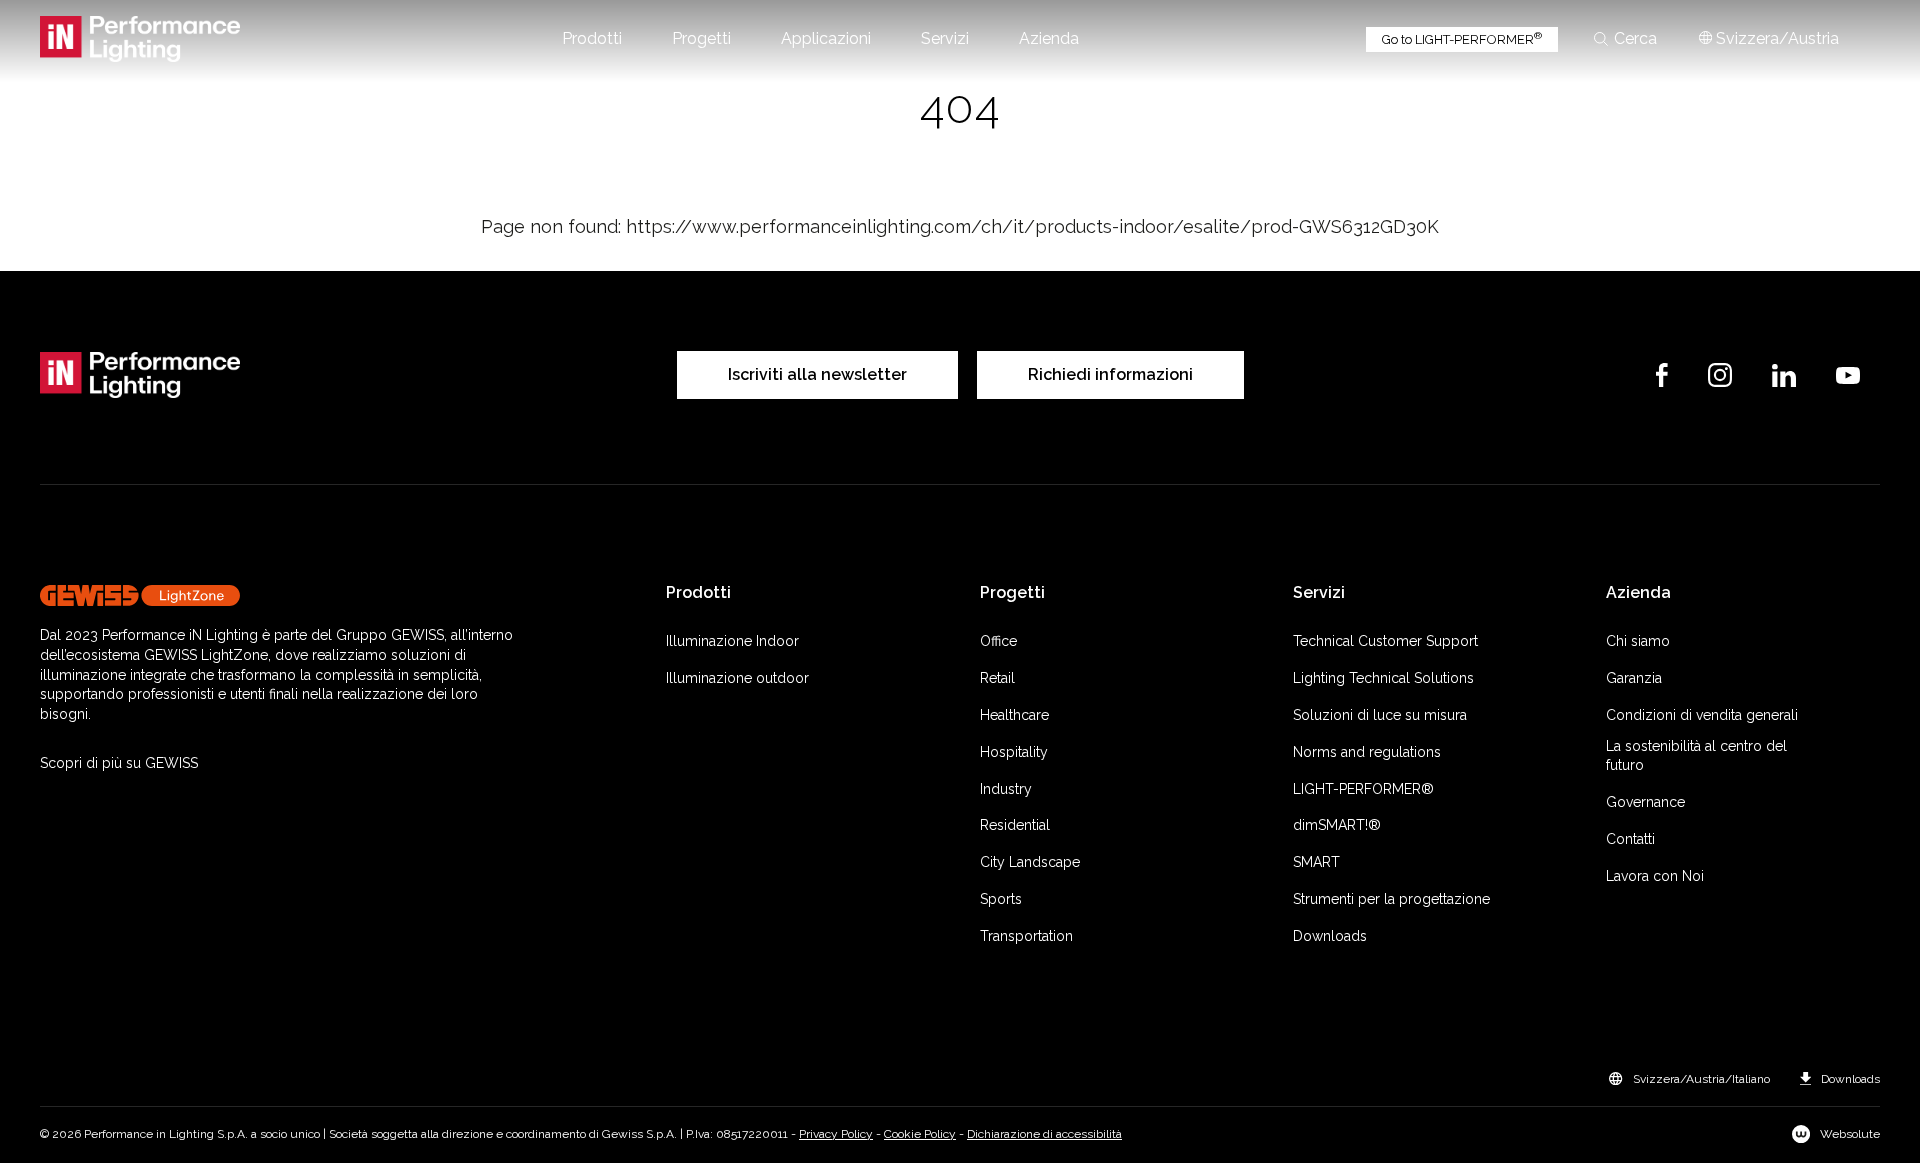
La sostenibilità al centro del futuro (1696, 756)
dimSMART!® (1337, 825)
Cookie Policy (920, 1134)
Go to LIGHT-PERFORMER (1462, 38)
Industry (1006, 789)
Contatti (1630, 839)
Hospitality (1014, 752)
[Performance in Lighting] (140, 39)
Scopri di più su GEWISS (119, 763)
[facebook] (1662, 375)
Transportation (1026, 936)
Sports (1001, 899)
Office (998, 641)
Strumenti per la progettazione (1391, 899)
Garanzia (1634, 678)
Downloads (1330, 936)
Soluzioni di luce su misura (1380, 715)
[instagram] (1720, 375)
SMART (1316, 862)
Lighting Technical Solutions (1383, 678)
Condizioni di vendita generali (1702, 715)
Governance (1645, 802)
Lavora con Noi (1655, 876)
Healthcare (1014, 715)
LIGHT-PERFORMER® (1363, 789)
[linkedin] (1784, 375)
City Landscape (1030, 862)
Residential (1015, 825)
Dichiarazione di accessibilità (1044, 1134)
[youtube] (1848, 375)
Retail (997, 678)
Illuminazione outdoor (737, 678)
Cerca (1635, 39)
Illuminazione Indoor (732, 641)
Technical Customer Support (1385, 641)
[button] (592, 39)
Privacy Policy (836, 1134)
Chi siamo (1638, 641)
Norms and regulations (1367, 752)
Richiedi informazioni (1110, 374)
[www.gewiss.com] (283, 595)
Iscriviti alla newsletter (817, 374)
